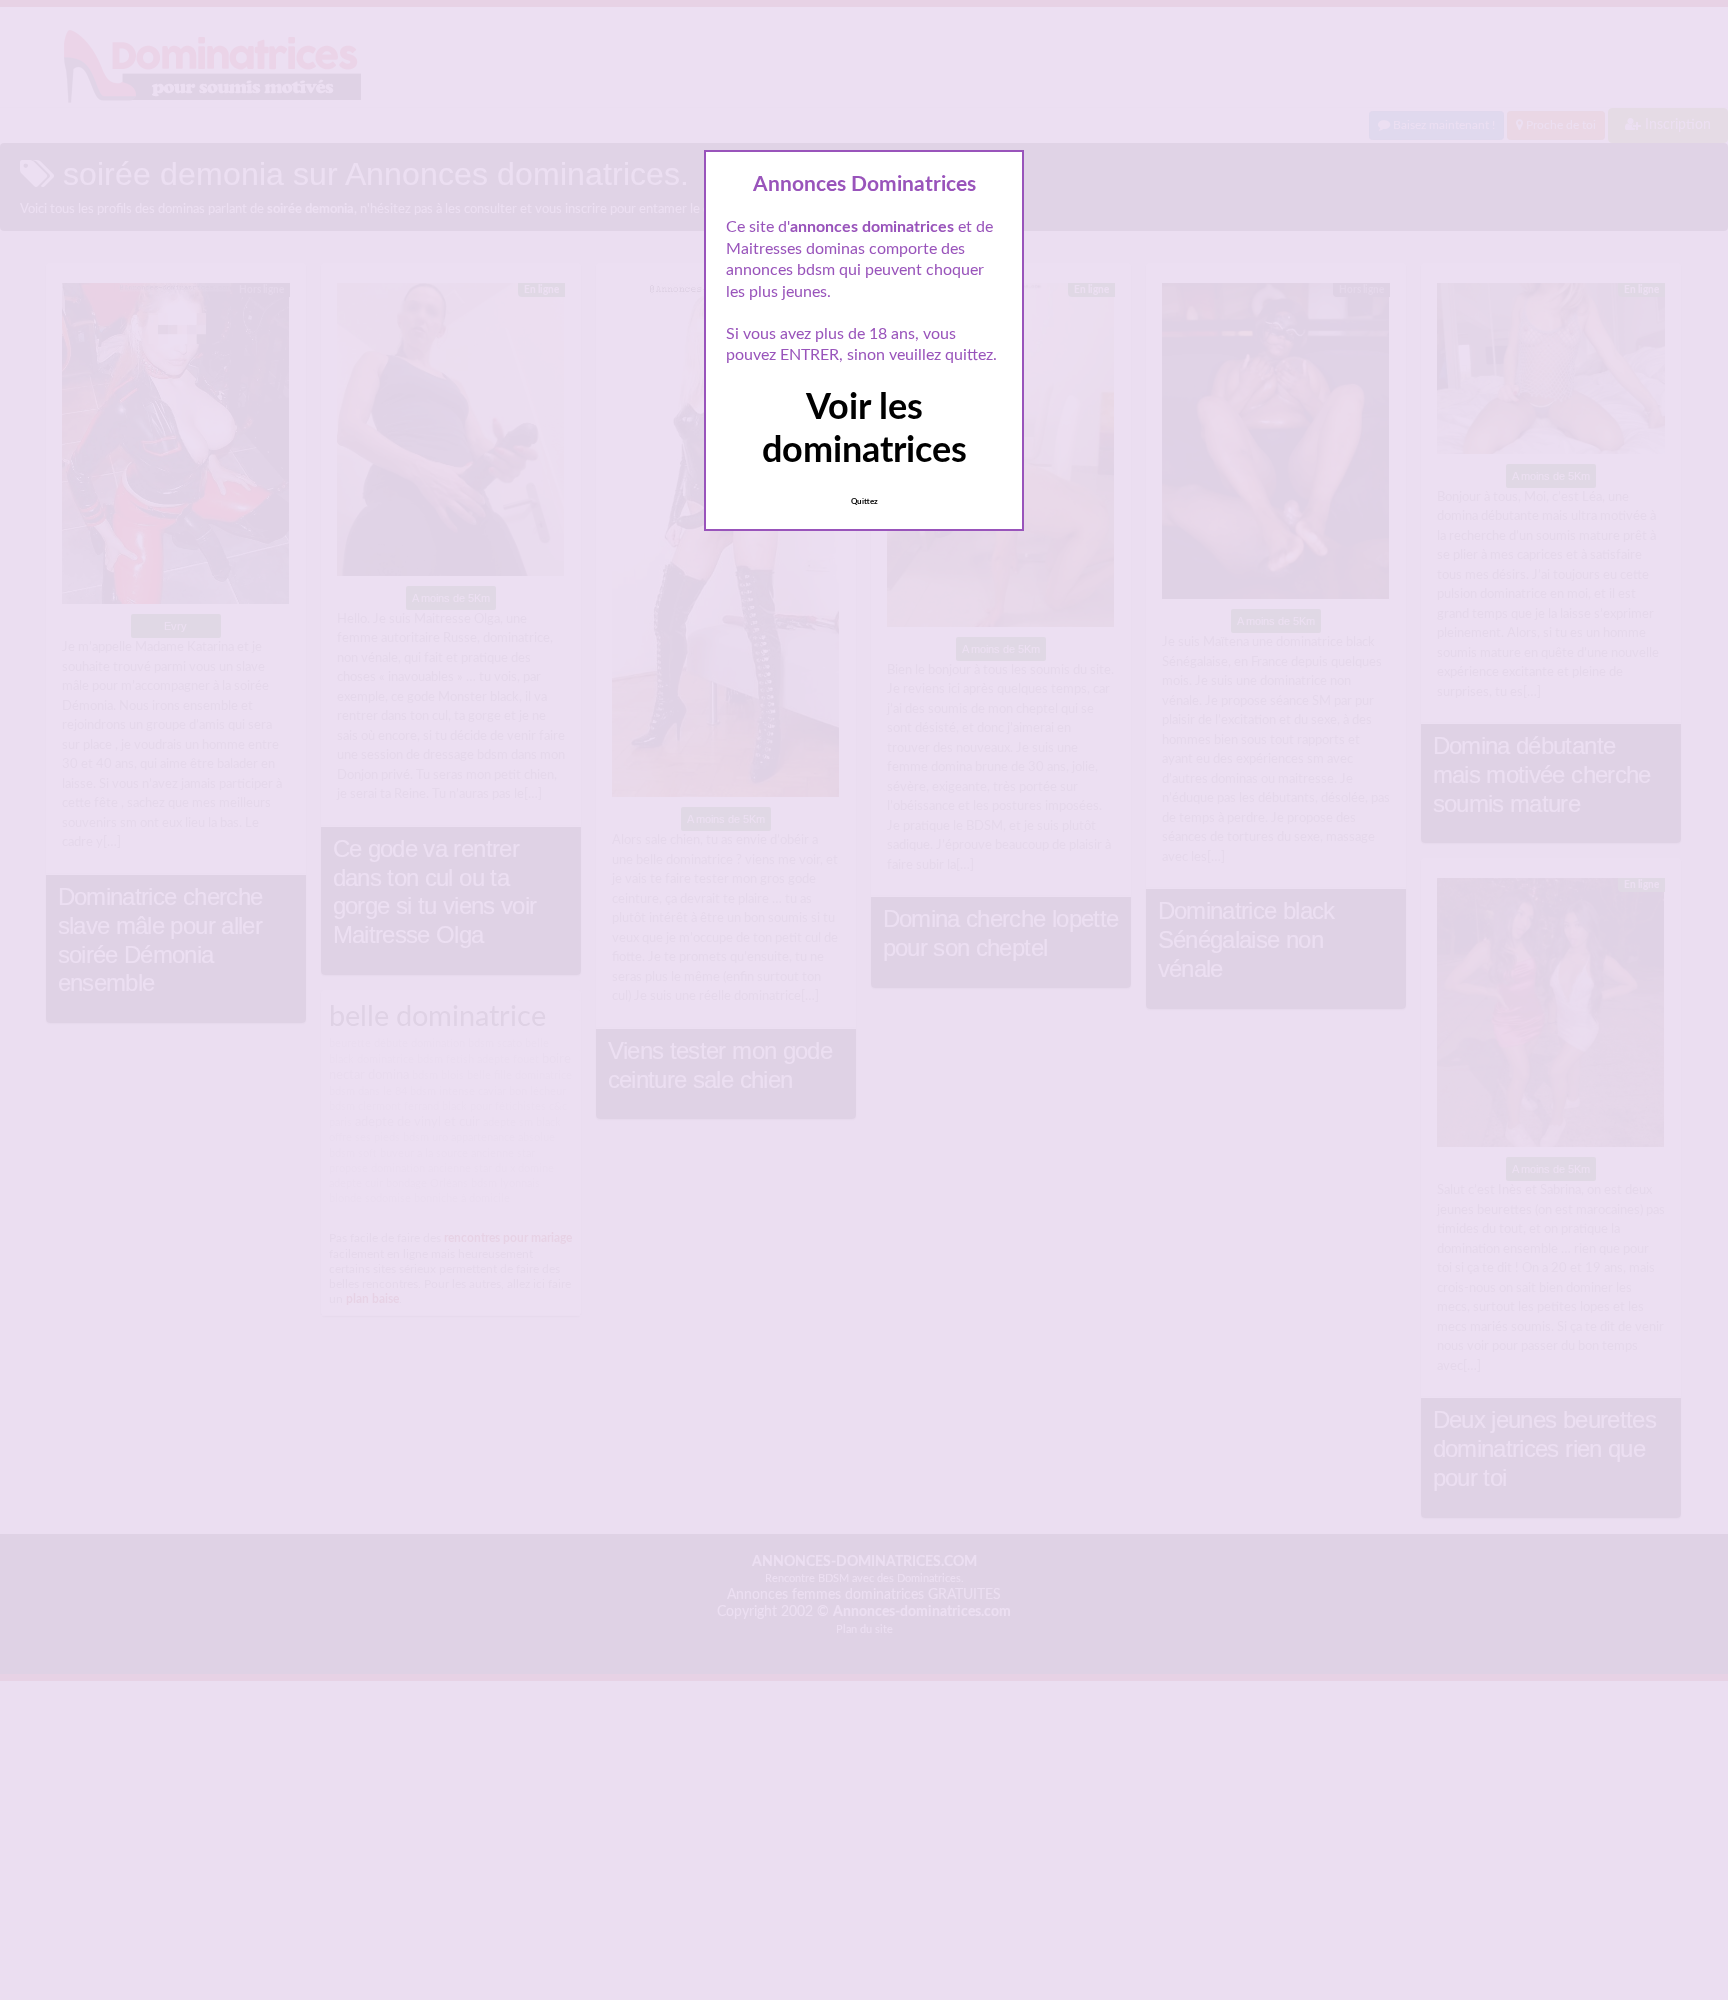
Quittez (864, 502)
